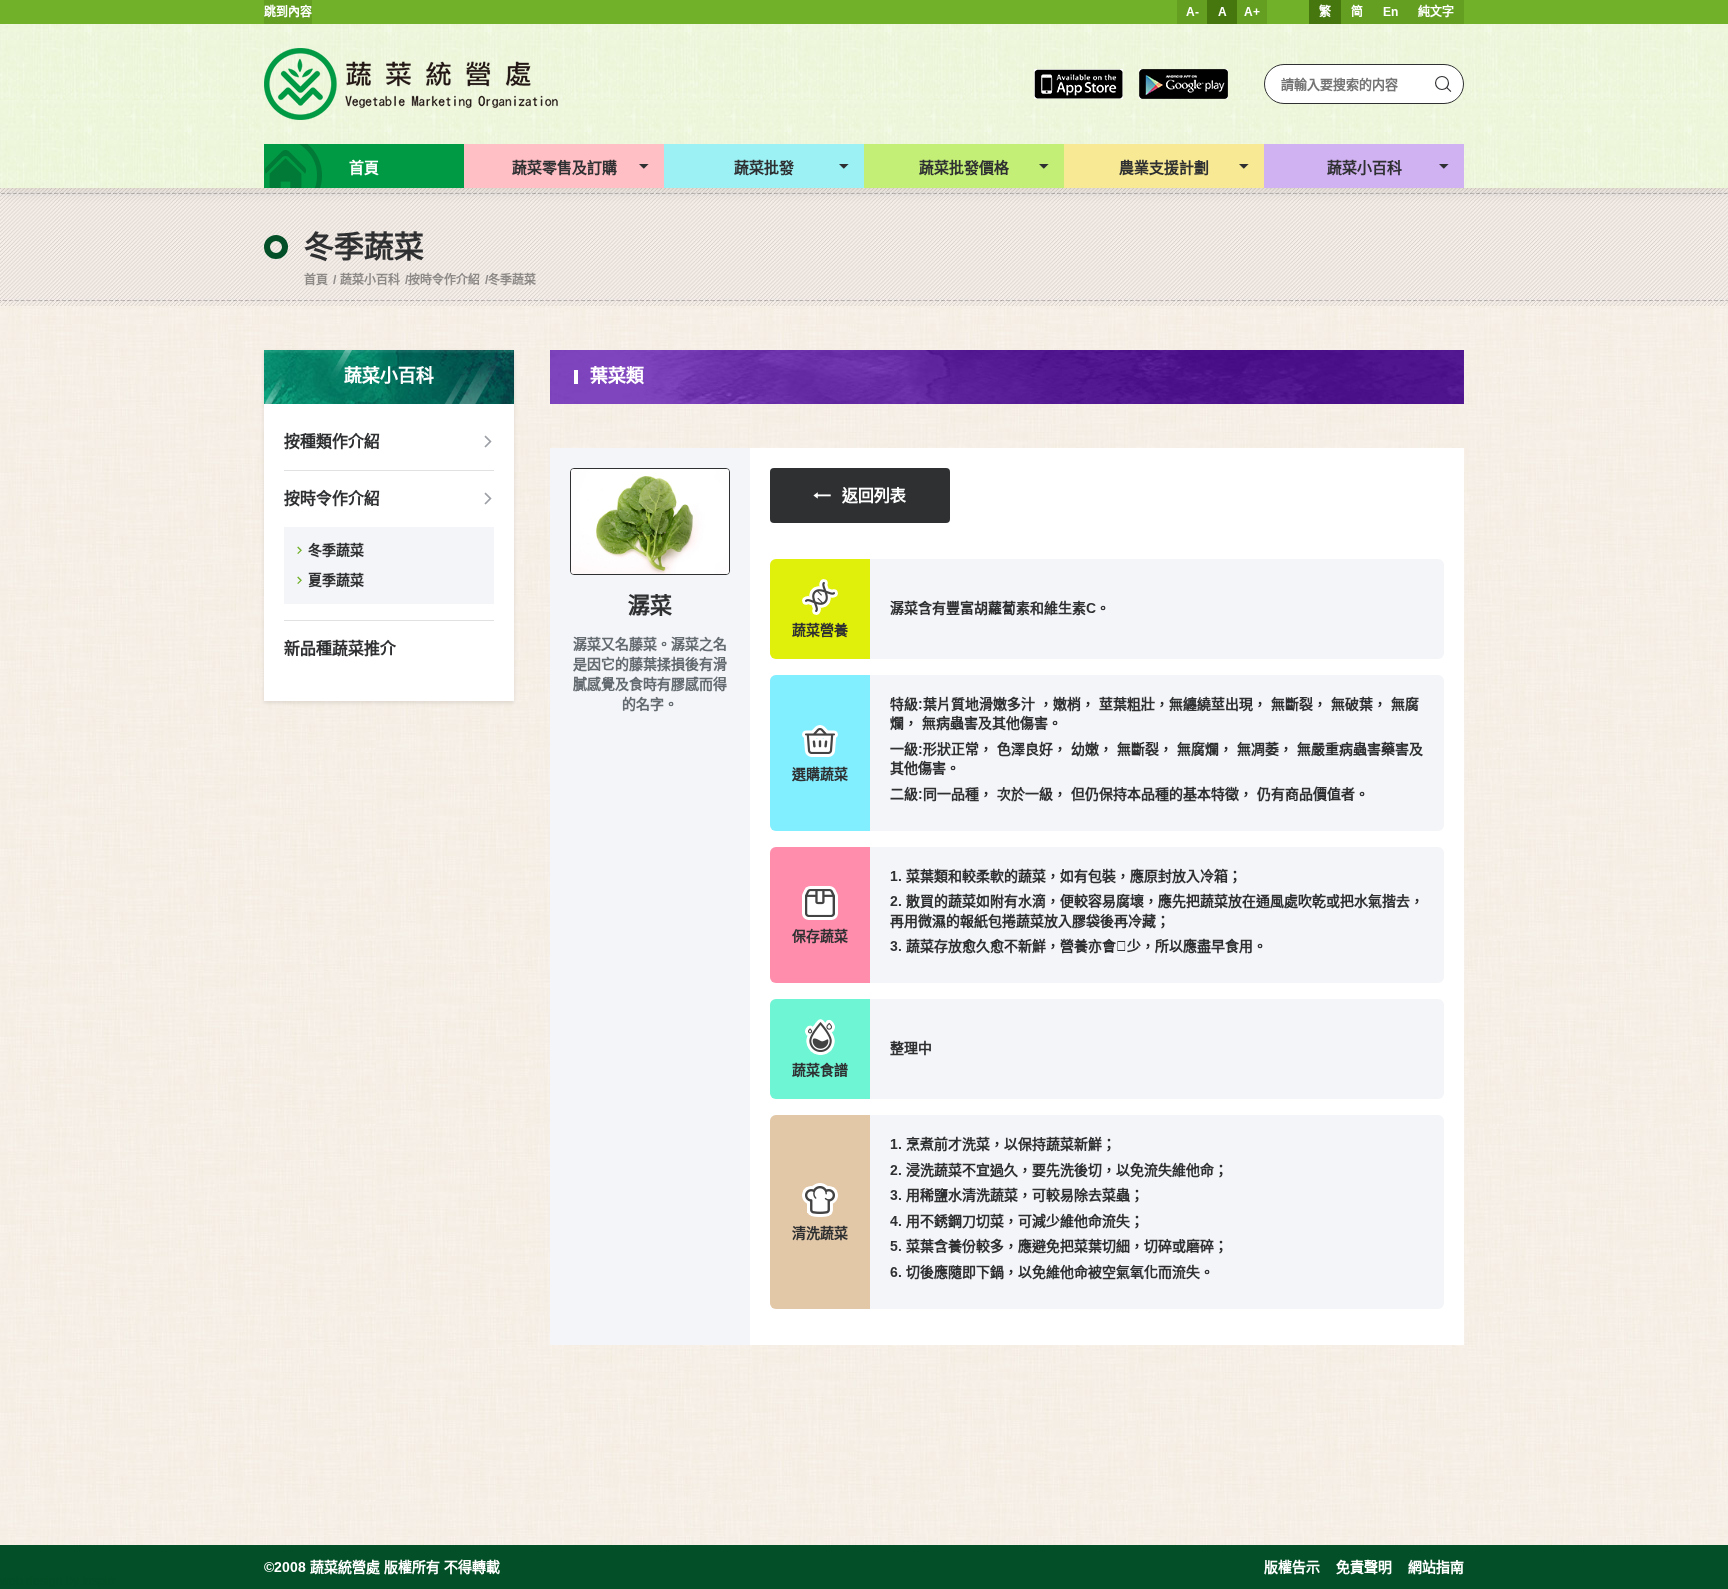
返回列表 (874, 495)
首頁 (316, 280)
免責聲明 (1364, 1567)
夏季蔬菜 (336, 580)
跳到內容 (288, 12)
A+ (1252, 12)
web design (31, 1581)
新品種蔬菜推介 (340, 648)
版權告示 (1292, 1567)
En (1390, 12)
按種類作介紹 (332, 441)
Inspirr (99, 1581)
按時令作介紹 (444, 280)
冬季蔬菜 (512, 280)
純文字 (1436, 12)
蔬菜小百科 (370, 280)
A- (1192, 12)
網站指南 (1436, 1567)
